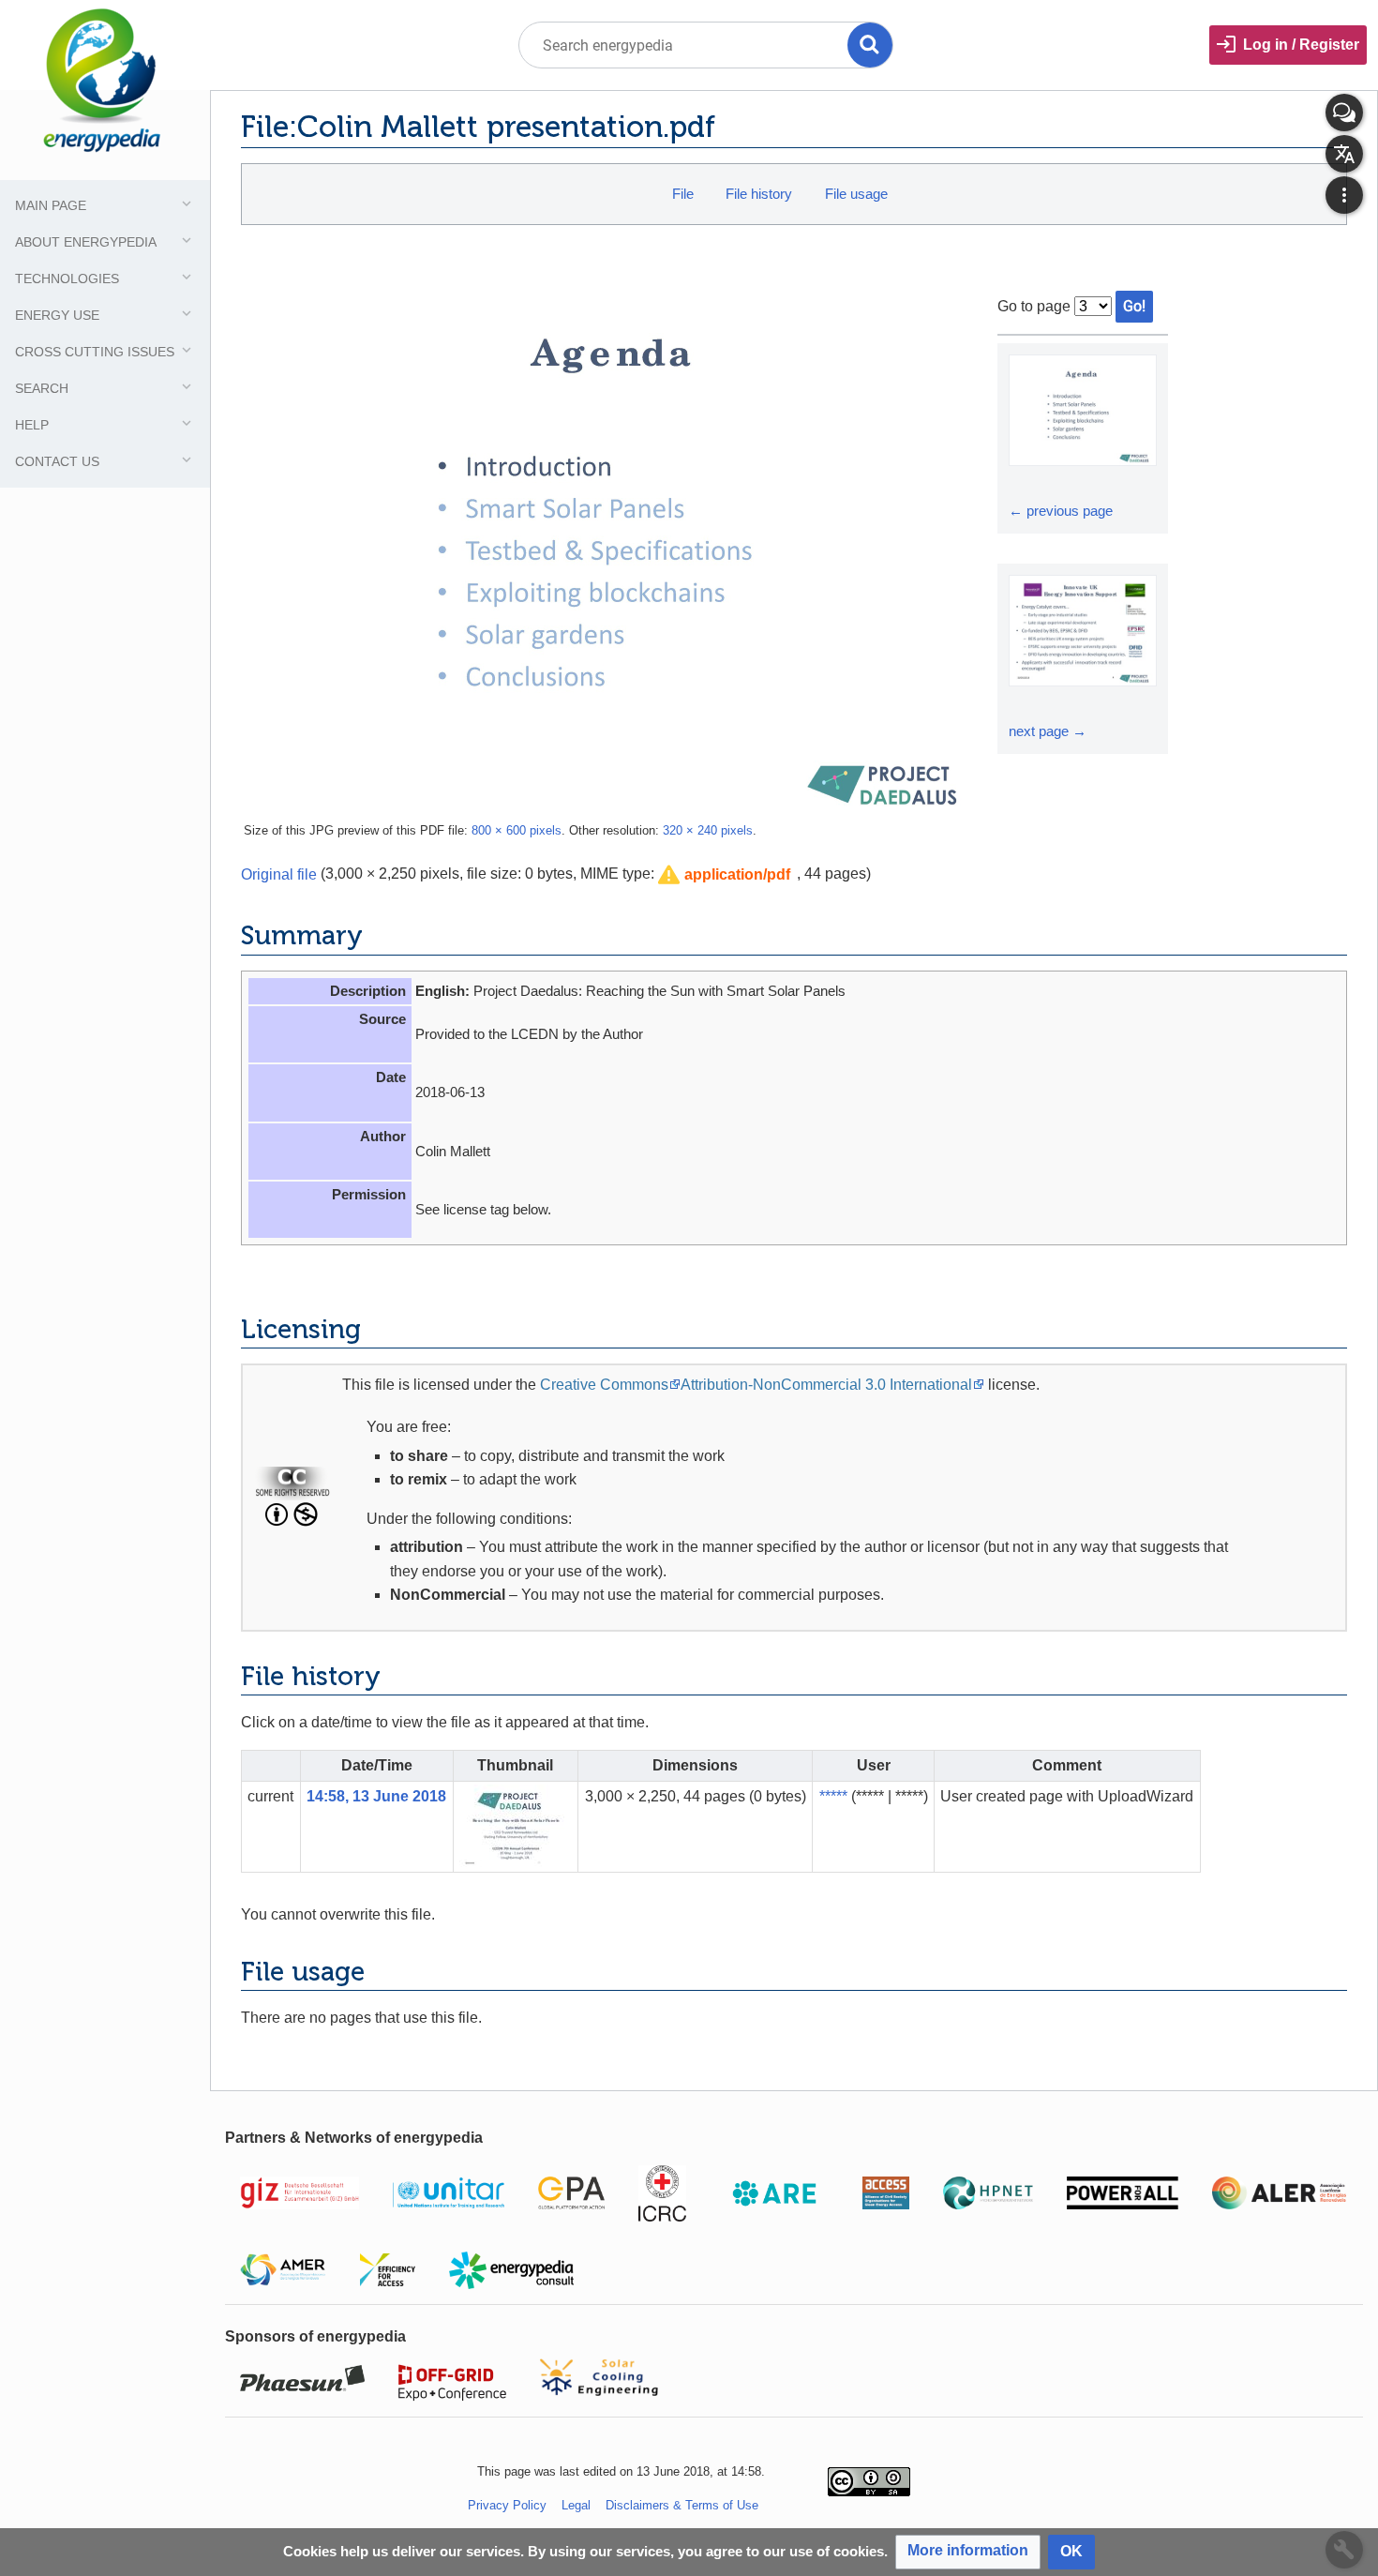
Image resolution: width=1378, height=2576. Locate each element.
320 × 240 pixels (708, 830)
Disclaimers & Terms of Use (682, 2505)
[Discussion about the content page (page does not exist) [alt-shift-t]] (1344, 113)
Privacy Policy (507, 2505)
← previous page (1061, 511)
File (683, 194)
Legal (576, 2505)
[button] (724, 875)
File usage (856, 194)
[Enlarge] (1026, 483)
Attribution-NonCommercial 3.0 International (826, 1385)
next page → (1048, 731)
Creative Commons (604, 1385)
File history (759, 194)
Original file (279, 874)
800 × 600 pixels (517, 830)
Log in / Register (1301, 45)
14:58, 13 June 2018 (376, 1796)
